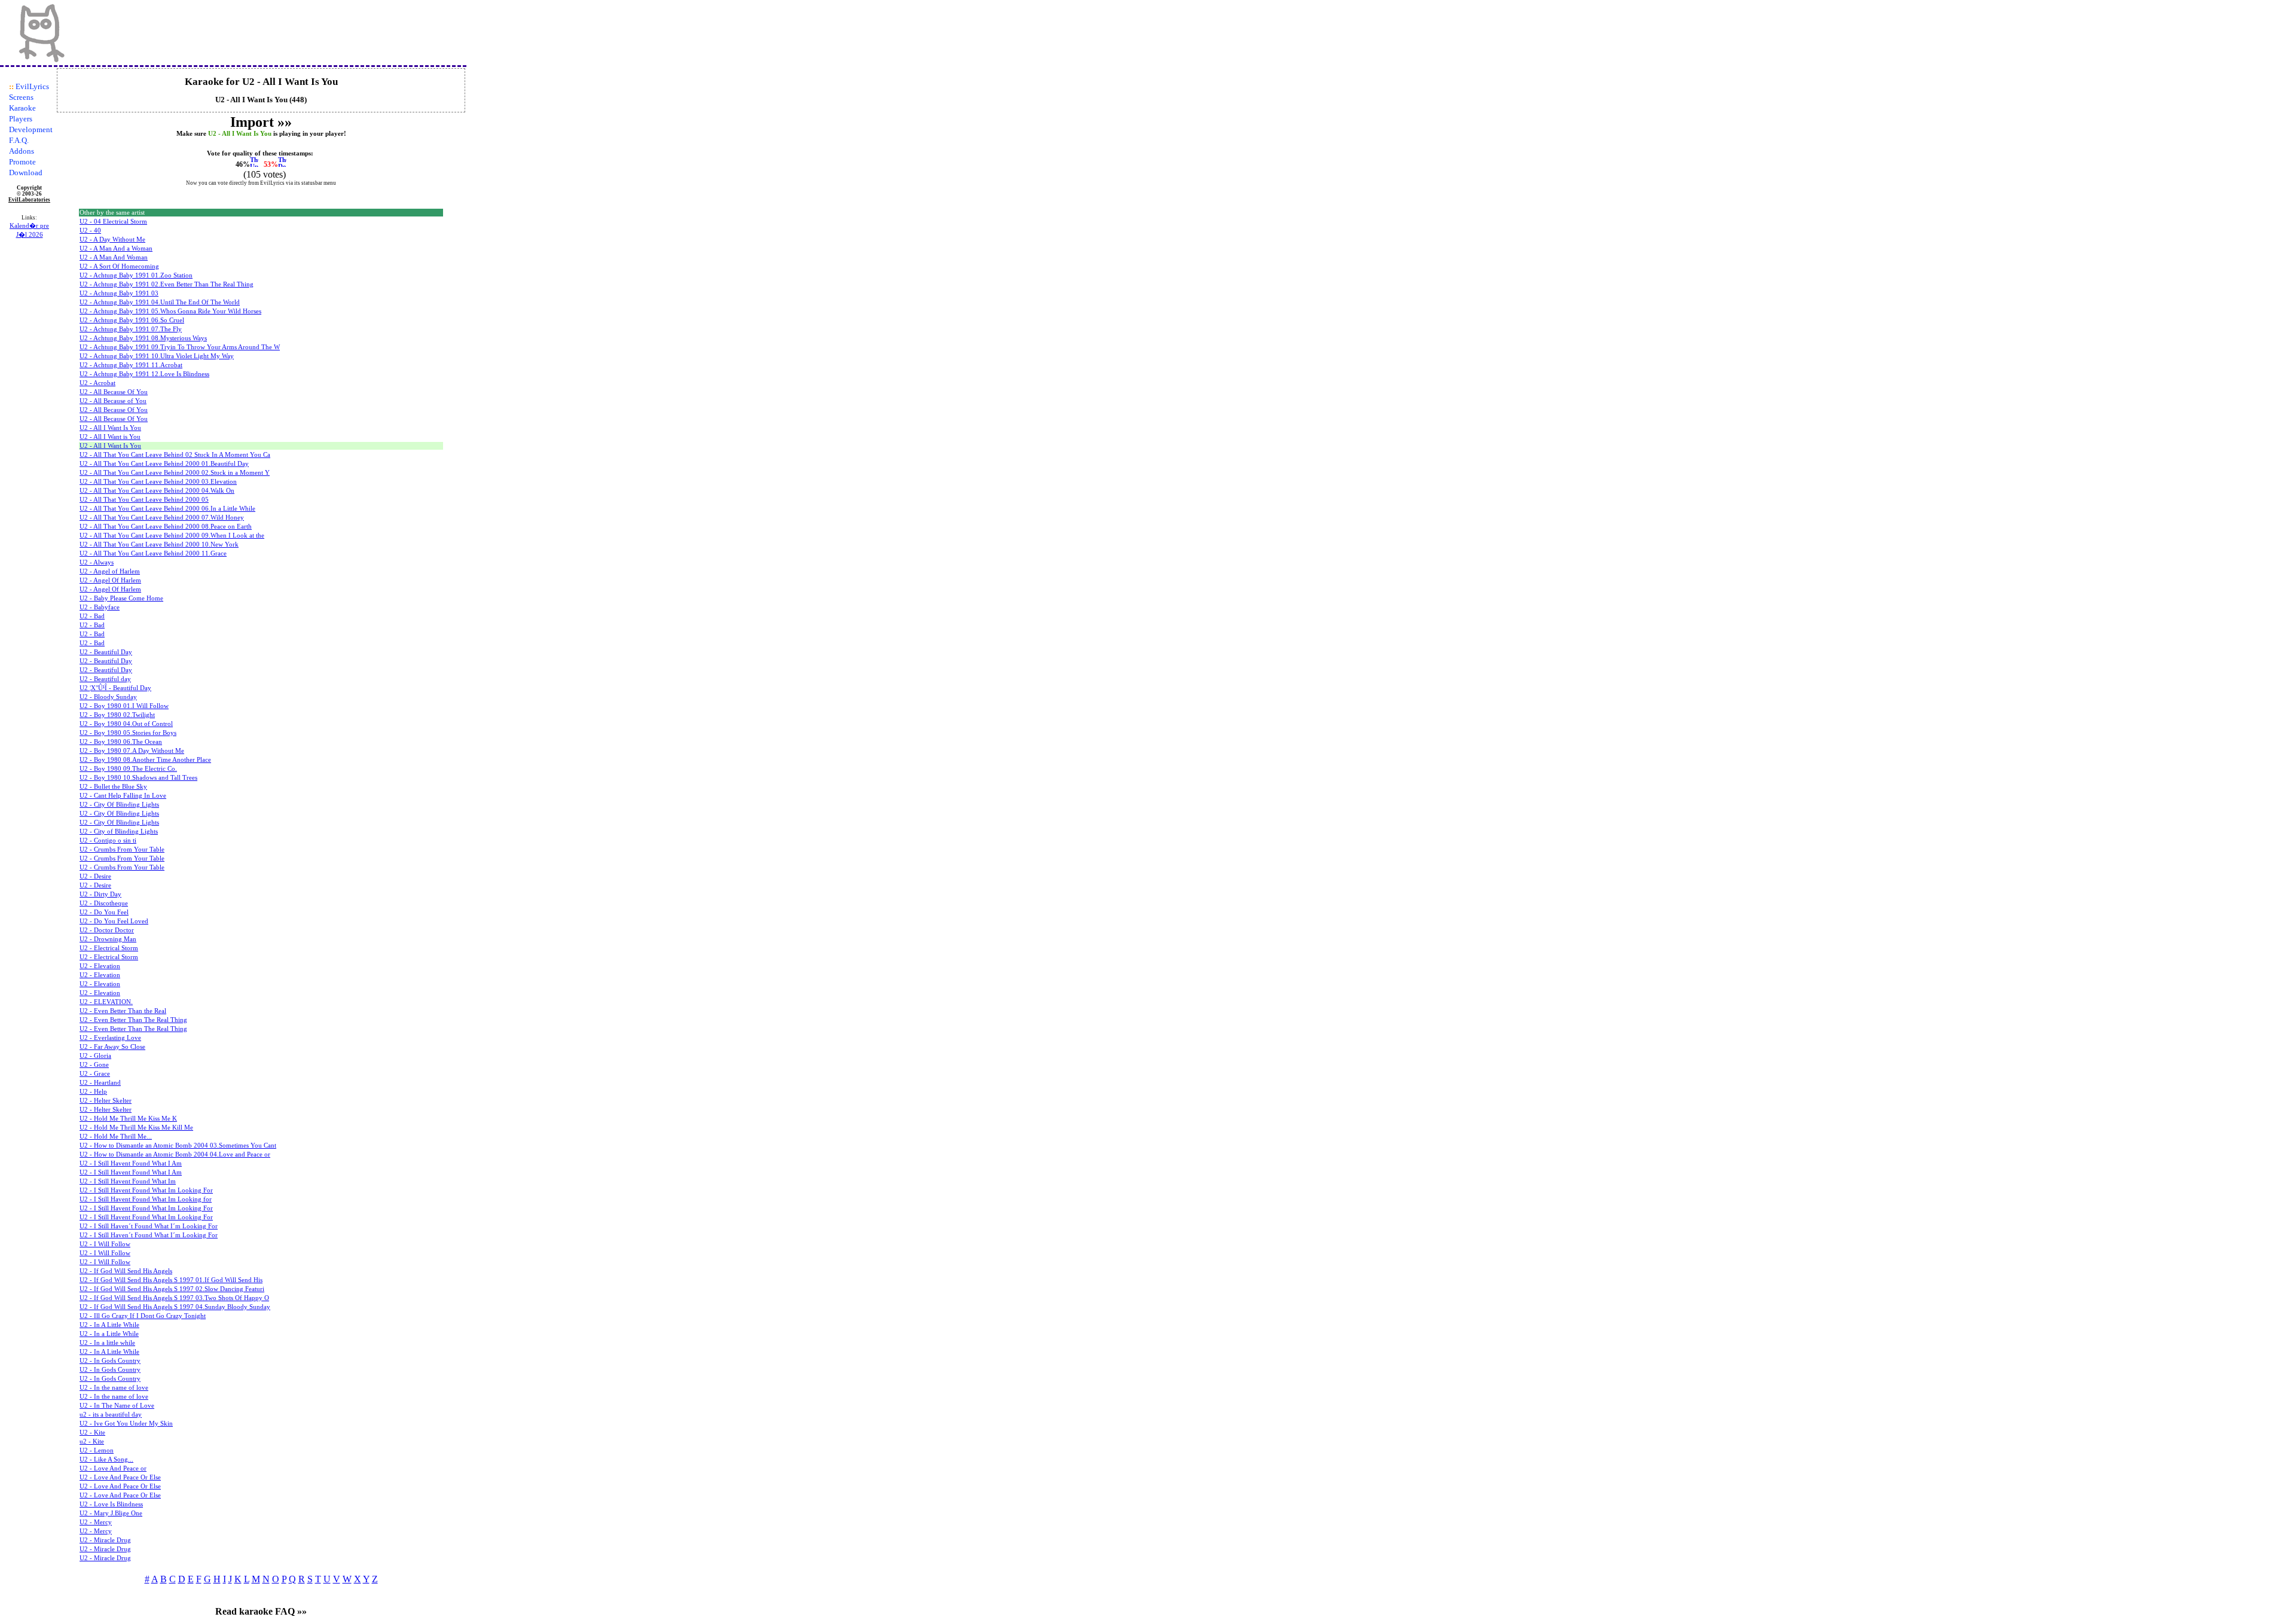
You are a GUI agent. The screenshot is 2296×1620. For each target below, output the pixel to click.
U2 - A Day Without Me (112, 240)
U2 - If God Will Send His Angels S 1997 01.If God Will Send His (171, 1280)
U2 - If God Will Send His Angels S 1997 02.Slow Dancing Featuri (172, 1289)
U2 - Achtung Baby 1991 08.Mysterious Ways (143, 338)
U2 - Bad (92, 616)
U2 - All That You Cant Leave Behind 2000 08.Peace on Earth (166, 527)
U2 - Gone (94, 1065)
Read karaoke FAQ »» (261, 1611)
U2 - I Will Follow (105, 1244)
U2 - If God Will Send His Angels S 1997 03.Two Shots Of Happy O (174, 1298)
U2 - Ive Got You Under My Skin (126, 1424)
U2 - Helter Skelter (106, 1101)
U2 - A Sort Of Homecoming (119, 266)
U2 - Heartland (100, 1083)
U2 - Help (93, 1092)
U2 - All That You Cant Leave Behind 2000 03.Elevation (158, 482)
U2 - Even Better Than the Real (123, 1011)
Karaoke (22, 108)
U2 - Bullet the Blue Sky (113, 787)
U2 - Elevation (100, 966)
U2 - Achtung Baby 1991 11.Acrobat (131, 365)
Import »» (261, 122)
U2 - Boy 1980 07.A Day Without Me (132, 751)
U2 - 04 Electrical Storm (113, 222)
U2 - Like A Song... (106, 1459)
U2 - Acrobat (97, 383)
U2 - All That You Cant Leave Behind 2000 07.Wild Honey (162, 518)
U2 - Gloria (95, 1056)
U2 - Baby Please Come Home (121, 598)
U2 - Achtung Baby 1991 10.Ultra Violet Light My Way (157, 356)
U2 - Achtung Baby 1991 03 (119, 293)
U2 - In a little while (107, 1343)
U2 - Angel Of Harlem (110, 580)
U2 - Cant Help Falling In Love (123, 796)
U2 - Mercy (96, 1522)
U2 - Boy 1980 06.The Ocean (121, 742)
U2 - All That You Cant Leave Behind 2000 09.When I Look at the (172, 536)
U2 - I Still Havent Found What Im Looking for (146, 1199)
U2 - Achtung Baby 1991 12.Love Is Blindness (144, 374)
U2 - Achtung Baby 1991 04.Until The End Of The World (160, 302)
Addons (22, 151)
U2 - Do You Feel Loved (114, 921)
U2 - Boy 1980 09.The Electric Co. (128, 769)
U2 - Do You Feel (104, 912)
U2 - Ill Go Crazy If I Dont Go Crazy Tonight (143, 1316)
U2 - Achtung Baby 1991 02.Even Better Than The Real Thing (167, 284)
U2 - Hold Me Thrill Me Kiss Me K (128, 1119)
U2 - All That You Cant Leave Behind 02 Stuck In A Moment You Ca (175, 455)
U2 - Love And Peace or (113, 1468)
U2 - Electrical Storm (109, 948)
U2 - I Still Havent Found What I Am (131, 1163)
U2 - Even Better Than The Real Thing (133, 1020)
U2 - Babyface (100, 607)
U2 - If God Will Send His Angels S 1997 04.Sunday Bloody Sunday (175, 1307)
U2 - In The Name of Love (117, 1406)
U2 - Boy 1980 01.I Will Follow (124, 706)
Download (26, 173)
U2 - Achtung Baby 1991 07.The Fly (131, 329)
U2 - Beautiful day (105, 679)
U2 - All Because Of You (114, 392)
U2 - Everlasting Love (110, 1038)
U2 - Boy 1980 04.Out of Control (126, 724)
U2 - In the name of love (114, 1388)
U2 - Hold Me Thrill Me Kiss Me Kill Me (136, 1128)
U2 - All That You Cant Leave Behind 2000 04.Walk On (157, 491)
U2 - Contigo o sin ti (108, 840)
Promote (22, 162)
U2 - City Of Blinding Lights (119, 805)
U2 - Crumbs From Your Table (122, 849)
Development (31, 129)
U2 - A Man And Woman (114, 257)
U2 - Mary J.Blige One (111, 1513)
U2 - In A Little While (109, 1325)
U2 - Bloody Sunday (108, 697)
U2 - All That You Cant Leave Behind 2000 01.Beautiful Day (164, 464)
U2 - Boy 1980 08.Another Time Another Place (145, 760)
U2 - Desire (95, 876)
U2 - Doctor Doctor (107, 930)
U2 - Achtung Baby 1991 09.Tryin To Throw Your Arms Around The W (180, 347)
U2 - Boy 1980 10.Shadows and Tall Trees (138, 778)
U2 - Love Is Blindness (111, 1504)
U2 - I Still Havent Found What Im (128, 1181)
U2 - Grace (95, 1074)
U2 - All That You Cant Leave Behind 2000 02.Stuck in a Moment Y (175, 473)
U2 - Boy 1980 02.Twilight (117, 715)
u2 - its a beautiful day (111, 1415)
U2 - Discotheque (104, 903)
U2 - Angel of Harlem (110, 571)
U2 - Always (97, 562)
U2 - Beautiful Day (106, 652)
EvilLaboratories (29, 200)
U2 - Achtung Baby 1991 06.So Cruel (132, 320)
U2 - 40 (90, 231)
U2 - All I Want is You (110, 437)
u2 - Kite (92, 1441)
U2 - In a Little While (109, 1334)
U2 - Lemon (97, 1450)
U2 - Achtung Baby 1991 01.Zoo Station (136, 275)
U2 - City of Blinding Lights (119, 832)
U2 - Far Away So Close (112, 1047)
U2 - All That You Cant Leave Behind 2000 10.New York (159, 544)
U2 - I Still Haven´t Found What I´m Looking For (149, 1226)
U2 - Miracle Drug (105, 1540)
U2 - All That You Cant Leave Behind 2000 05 (144, 500)
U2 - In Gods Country (110, 1361)
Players (21, 119)
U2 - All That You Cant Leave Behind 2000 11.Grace (153, 553)
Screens (21, 97)
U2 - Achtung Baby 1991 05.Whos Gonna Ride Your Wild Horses (170, 311)
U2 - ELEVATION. (106, 1002)
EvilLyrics (32, 86)
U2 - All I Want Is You (110, 428)
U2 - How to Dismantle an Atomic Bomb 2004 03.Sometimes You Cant (178, 1145)
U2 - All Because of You (113, 401)
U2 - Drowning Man (108, 939)
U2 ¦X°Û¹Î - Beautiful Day (115, 688)
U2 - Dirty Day (100, 894)
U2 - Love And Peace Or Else (120, 1477)
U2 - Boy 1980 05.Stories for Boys (128, 733)
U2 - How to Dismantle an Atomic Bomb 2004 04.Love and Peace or (175, 1154)
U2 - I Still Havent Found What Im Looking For (146, 1190)
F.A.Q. (19, 140)
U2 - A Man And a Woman (116, 248)
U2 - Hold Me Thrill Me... (116, 1137)
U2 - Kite (92, 1433)
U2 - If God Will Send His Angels (126, 1271)
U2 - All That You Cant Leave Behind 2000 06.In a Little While (167, 509)
